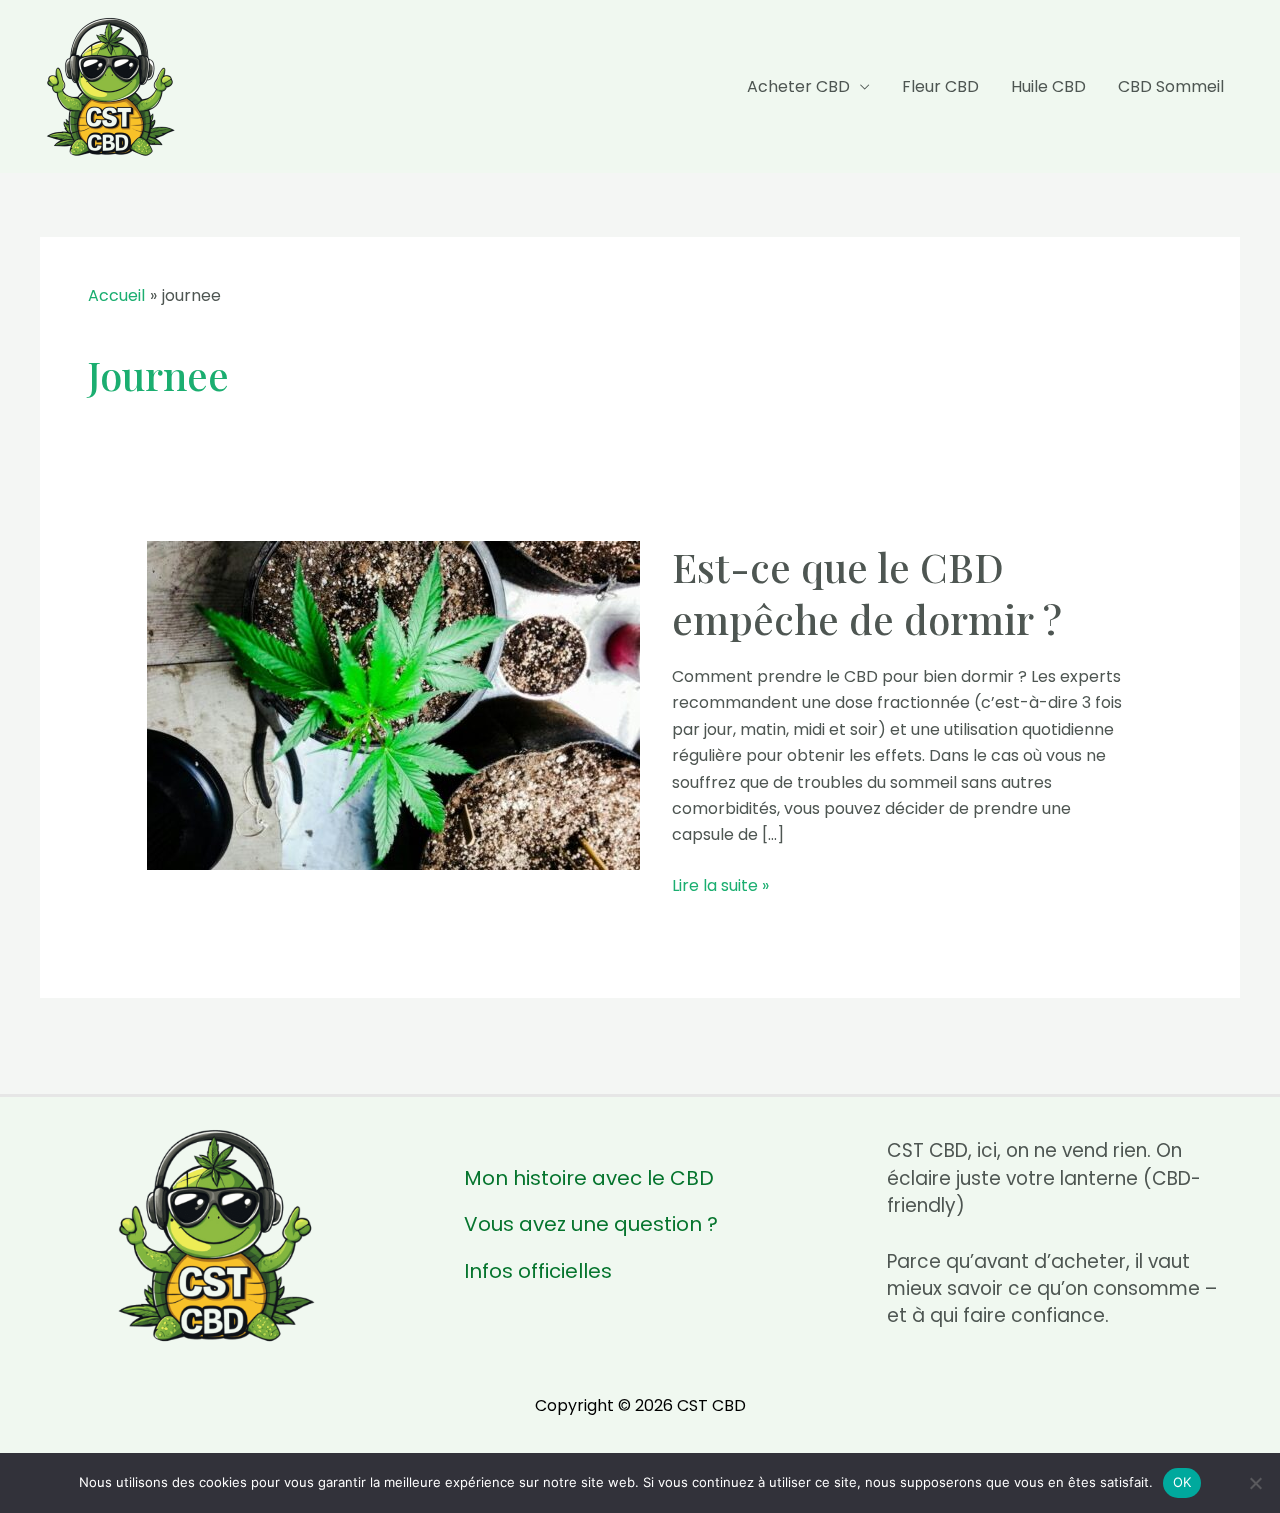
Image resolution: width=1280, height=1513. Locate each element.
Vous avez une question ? (591, 1224)
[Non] (1255, 1483)
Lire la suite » (720, 886)
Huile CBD (1048, 86)
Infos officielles (538, 1271)
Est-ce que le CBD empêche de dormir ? (867, 592)
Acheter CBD (798, 86)
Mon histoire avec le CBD (589, 1178)
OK (1182, 1482)
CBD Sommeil (1171, 86)
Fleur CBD (940, 86)
